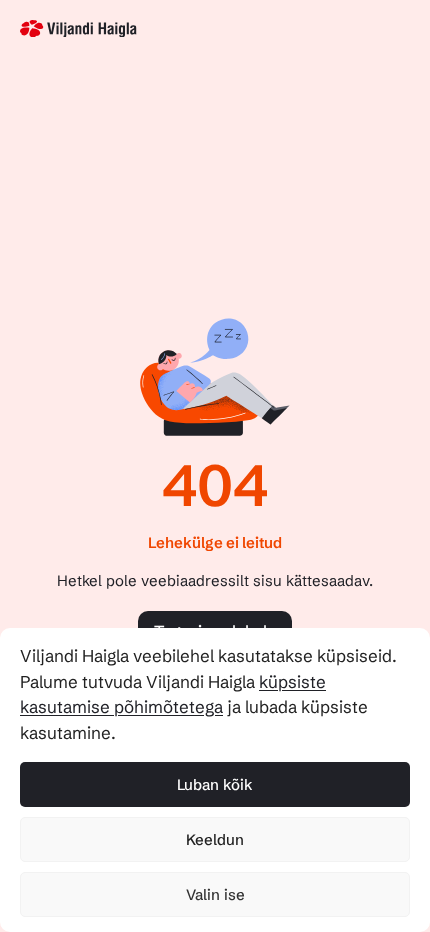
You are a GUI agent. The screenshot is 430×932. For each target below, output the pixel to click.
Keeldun (215, 839)
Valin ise (215, 894)
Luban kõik (215, 784)
